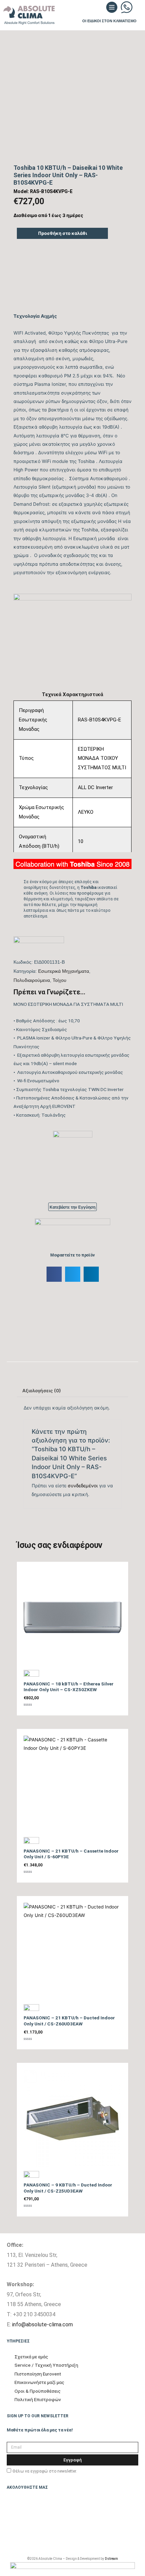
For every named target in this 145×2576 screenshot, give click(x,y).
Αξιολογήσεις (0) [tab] (42, 1391)
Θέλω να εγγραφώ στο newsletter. (45, 2471)
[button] (99, 9)
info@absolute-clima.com (42, 2324)
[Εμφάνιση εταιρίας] (39, 945)
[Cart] (136, 9)
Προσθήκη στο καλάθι (63, 233)
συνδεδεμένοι (83, 1486)
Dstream (111, 2559)
